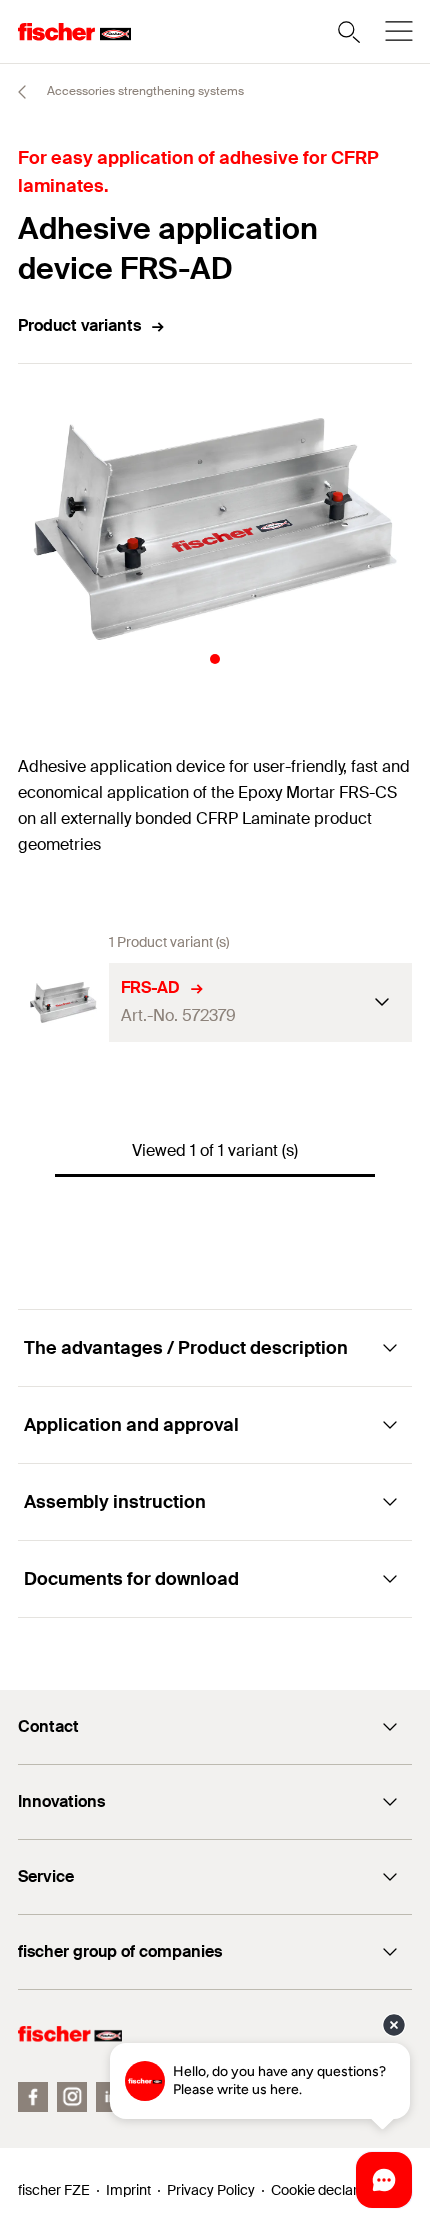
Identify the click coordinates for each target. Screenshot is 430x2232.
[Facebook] (33, 2097)
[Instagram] (72, 2097)
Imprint (128, 2190)
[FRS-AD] (63, 1002)
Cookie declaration (330, 2190)
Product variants (79, 325)
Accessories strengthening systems (144, 91)
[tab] (215, 659)
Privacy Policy (211, 2190)
